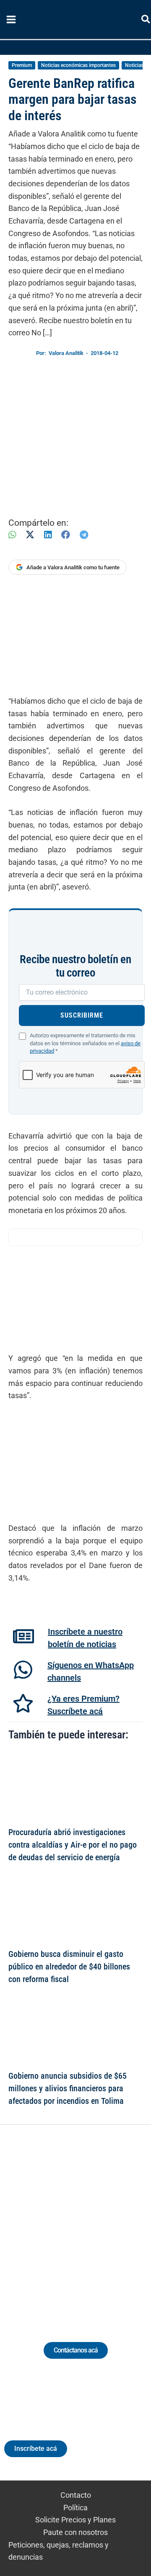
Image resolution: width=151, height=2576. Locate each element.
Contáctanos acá (76, 2350)
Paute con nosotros (75, 2532)
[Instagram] (68, 2223)
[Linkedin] (52, 2223)
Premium (22, 65)
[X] (30, 535)
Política (75, 2508)
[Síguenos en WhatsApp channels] (23, 1670)
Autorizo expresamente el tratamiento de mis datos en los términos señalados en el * (85, 1043)
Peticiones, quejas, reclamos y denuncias (59, 2551)
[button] (146, 21)
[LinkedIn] (48, 535)
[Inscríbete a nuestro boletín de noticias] (23, 1636)
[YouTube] (99, 2223)
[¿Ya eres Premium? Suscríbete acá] (23, 1703)
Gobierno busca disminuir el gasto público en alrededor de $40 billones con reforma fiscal (69, 1967)
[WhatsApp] (12, 535)
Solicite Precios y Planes (75, 2520)
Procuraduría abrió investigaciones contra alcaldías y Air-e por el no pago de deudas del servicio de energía (73, 1845)
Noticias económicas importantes (78, 65)
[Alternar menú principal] (11, 20)
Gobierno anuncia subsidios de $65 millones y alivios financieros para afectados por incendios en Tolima (68, 2088)
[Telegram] (84, 535)
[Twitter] (37, 2223)
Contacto (76, 2495)
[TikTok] (83, 2223)
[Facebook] (66, 535)
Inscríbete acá (36, 2449)
